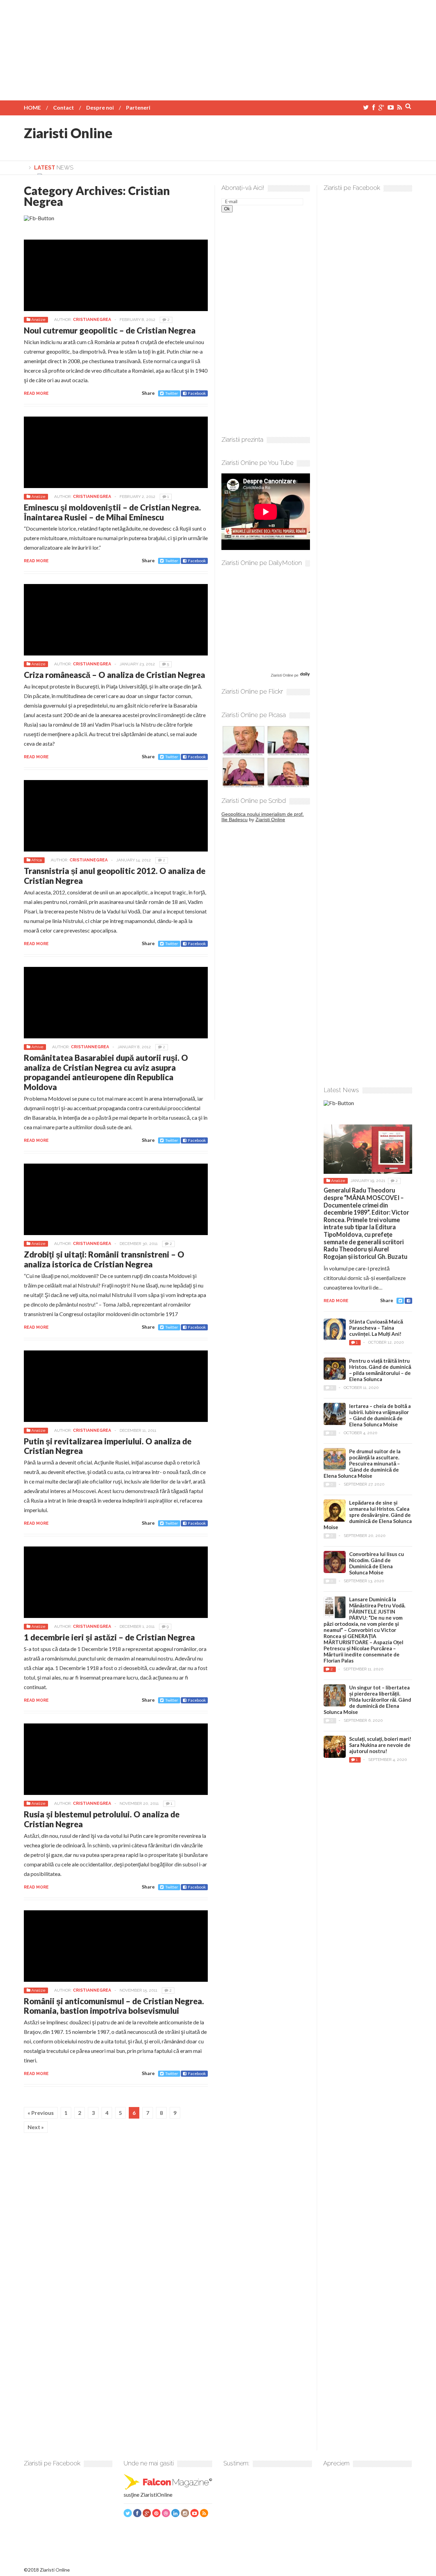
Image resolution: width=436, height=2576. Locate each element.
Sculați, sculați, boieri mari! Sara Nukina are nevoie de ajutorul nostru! (380, 1745)
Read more (36, 393)
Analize (38, 320)
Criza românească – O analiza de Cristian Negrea (114, 675)
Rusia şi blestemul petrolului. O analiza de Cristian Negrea (102, 1819)
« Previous (41, 2113)
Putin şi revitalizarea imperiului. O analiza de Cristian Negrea (108, 1446)
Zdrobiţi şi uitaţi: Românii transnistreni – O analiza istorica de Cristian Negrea (104, 1259)
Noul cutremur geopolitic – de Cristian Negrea (110, 330)
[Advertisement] (218, 48)
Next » (36, 2127)
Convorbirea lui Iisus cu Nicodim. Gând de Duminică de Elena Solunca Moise (377, 1563)
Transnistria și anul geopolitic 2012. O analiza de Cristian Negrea (115, 876)
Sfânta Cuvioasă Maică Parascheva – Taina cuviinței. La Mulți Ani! (376, 1328)
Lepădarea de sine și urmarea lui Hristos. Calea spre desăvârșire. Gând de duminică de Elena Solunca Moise (368, 1515)
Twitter (172, 393)
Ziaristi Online (68, 133)
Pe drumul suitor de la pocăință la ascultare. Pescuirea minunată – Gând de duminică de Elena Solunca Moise (362, 1463)
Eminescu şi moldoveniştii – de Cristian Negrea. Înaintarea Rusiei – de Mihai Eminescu (112, 512)
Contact (64, 107)
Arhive (37, 1047)
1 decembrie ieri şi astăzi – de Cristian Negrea (109, 1637)
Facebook (197, 393)
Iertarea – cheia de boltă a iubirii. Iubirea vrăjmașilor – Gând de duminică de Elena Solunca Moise (380, 1415)
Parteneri (138, 107)
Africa (37, 860)
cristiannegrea (92, 320)
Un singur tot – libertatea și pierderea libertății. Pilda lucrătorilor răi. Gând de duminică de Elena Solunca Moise (367, 1700)
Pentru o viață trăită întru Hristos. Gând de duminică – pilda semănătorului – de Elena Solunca (380, 1370)
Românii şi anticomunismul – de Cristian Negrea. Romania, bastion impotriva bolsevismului (114, 2006)
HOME (32, 107)
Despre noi (100, 107)
